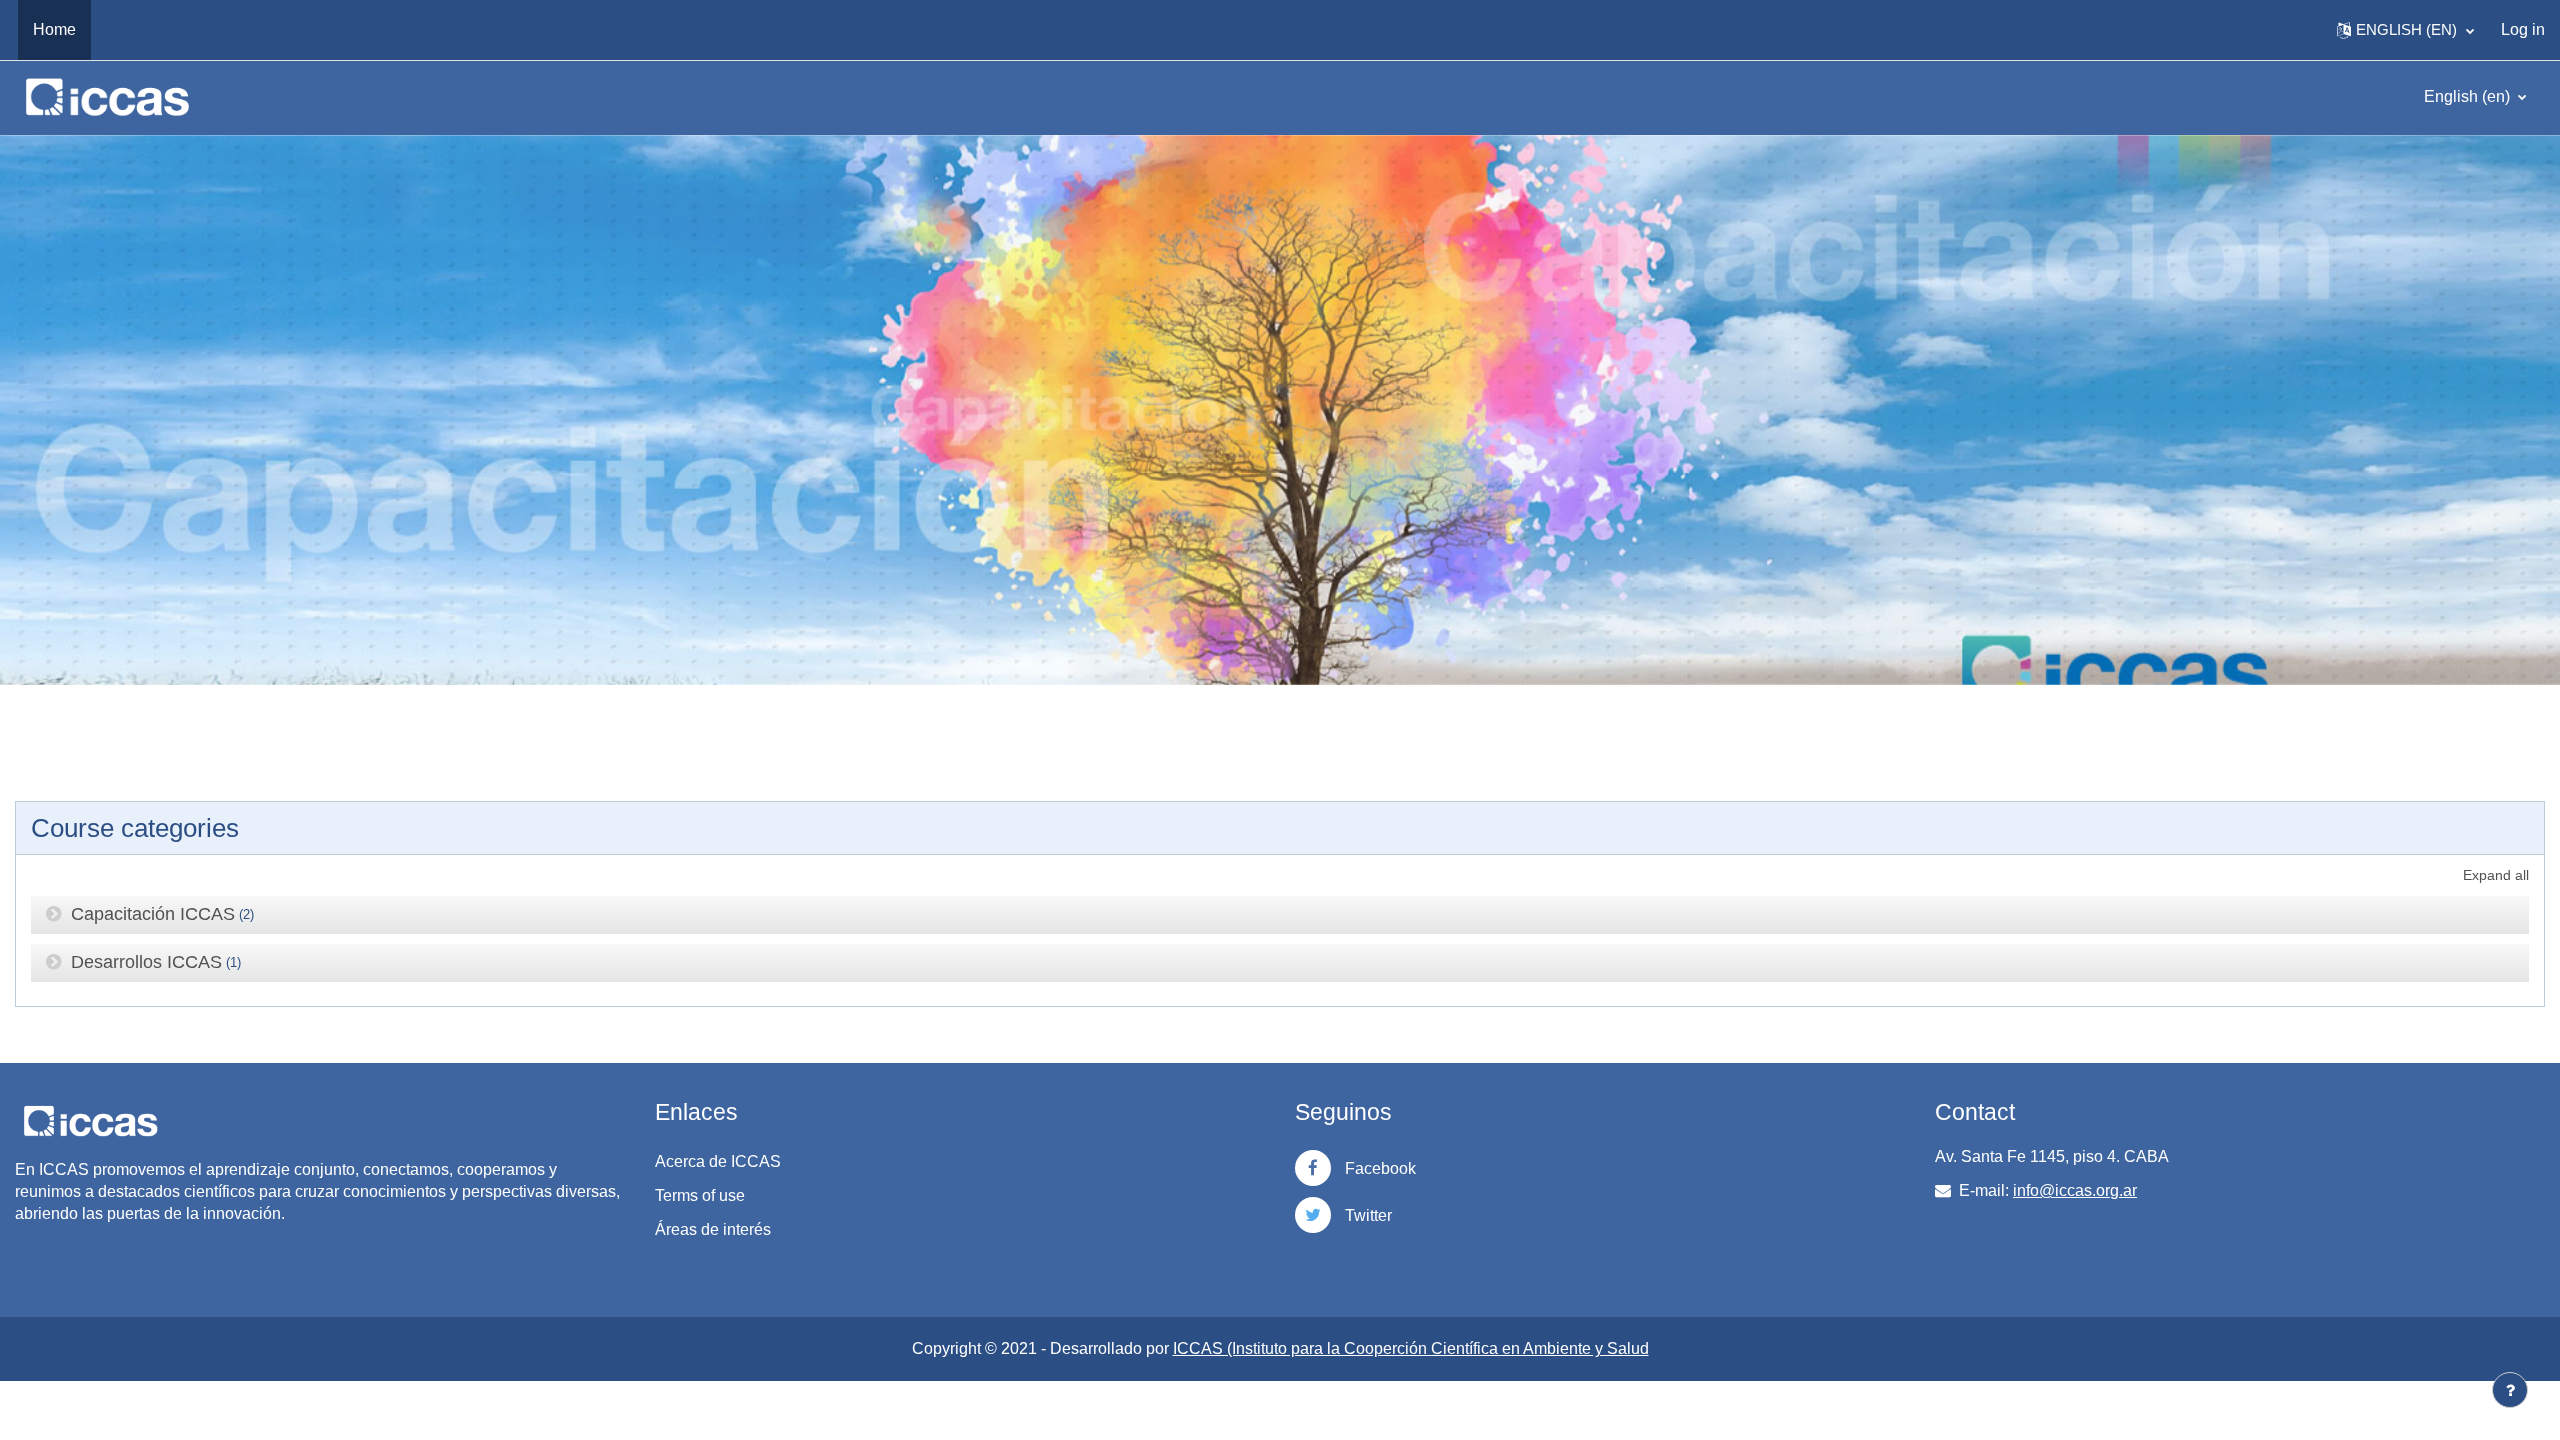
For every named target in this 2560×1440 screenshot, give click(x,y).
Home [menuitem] (54, 29)
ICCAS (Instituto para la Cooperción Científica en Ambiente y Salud (1411, 1348)
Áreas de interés (713, 1229)
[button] (2405, 30)
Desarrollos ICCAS (146, 962)
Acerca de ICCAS (718, 1161)
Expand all (2496, 875)
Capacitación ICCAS (153, 914)
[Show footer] (2510, 1390)
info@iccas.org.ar (2075, 1190)
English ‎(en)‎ (2469, 96)
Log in (2523, 29)
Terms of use (700, 1195)
